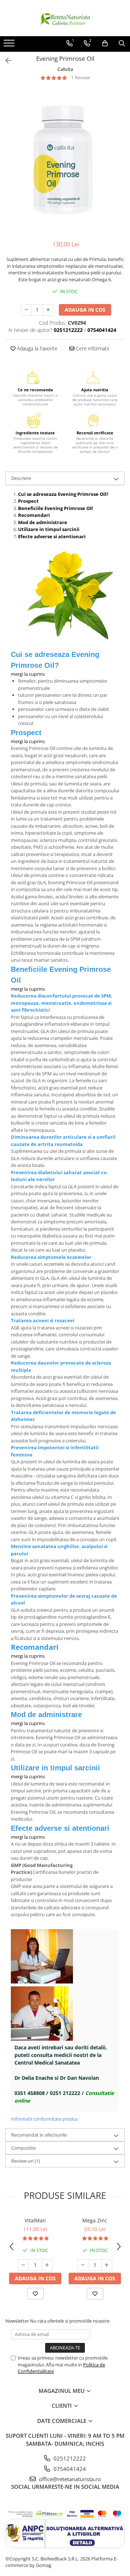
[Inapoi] (5, 61)
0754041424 (69, 2469)
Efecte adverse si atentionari (52, 536)
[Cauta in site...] (122, 43)
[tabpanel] (65, 161)
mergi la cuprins (28, 674)
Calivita (65, 69)
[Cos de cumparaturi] (105, 43)
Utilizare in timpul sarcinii (49, 529)
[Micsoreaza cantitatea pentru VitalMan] (23, 2265)
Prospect (28, 501)
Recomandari (34, 515)
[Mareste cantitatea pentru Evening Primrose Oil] (48, 310)
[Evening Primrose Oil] (65, 161)
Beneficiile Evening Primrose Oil (55, 508)
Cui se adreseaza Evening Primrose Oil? (63, 494)
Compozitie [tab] (23, 2148)
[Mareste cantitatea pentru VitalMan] (47, 2265)
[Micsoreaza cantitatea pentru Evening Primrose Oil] (26, 310)
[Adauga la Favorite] (35, 2294)
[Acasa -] (65, 18)
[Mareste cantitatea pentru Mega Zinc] (107, 2265)
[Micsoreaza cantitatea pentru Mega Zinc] (83, 2265)
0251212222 (69, 2458)
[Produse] (10, 45)
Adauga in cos (85, 310)
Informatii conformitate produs (44, 2119)
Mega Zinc (95, 2220)
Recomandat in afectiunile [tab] (39, 2135)
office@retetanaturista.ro (69, 2479)
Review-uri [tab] (26, 2161)
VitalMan (35, 2220)
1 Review (81, 77)
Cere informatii (92, 348)
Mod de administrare (43, 522)
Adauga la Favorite (36, 348)
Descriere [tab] (21, 478)
